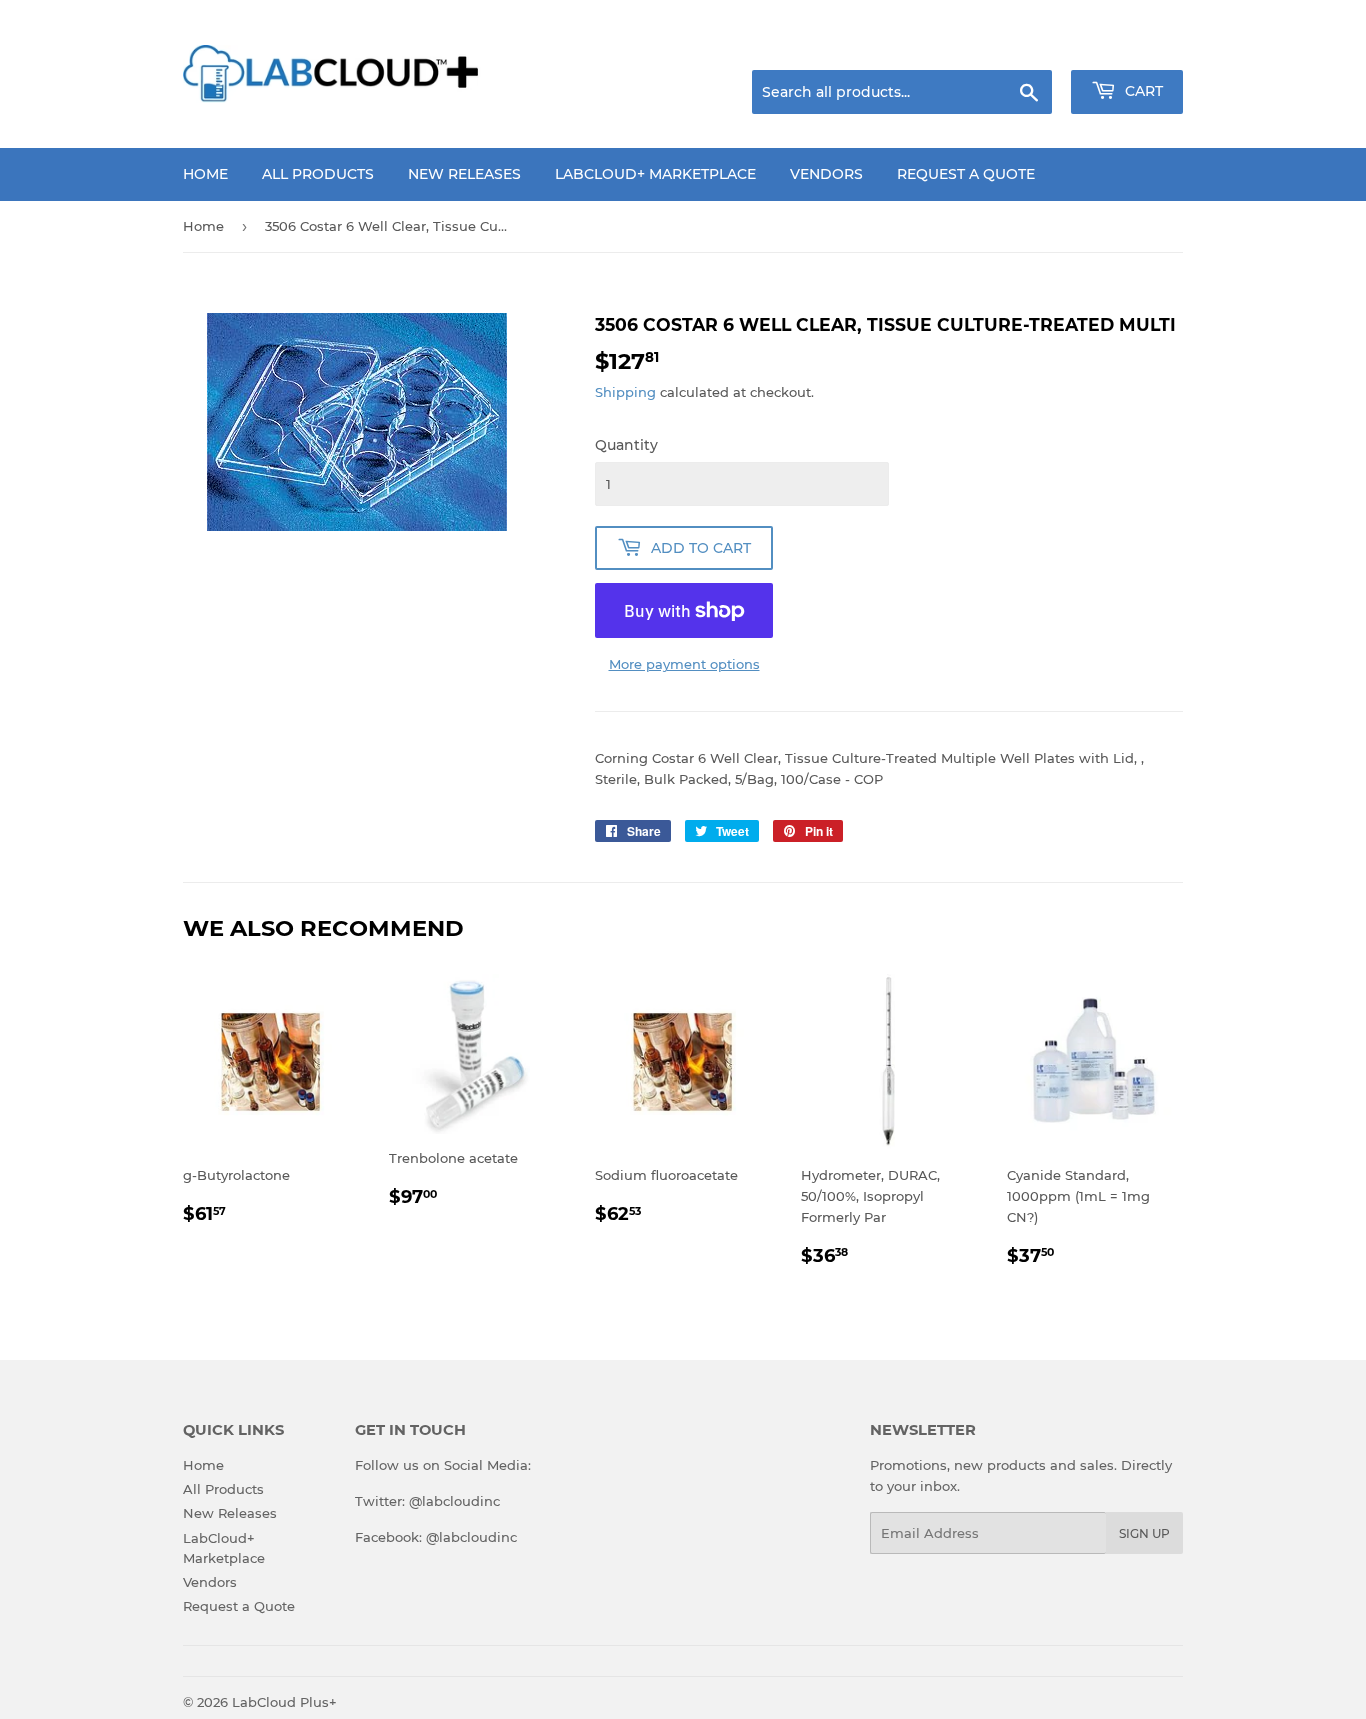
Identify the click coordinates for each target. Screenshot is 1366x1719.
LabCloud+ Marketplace (655, 174)
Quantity (626, 445)
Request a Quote (966, 174)
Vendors (826, 174)
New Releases (464, 174)
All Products (318, 174)
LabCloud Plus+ (284, 1702)
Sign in (1025, 45)
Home (205, 174)
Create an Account (1128, 45)
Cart (1142, 91)
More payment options (684, 664)
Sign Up (1144, 1533)
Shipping (625, 392)
